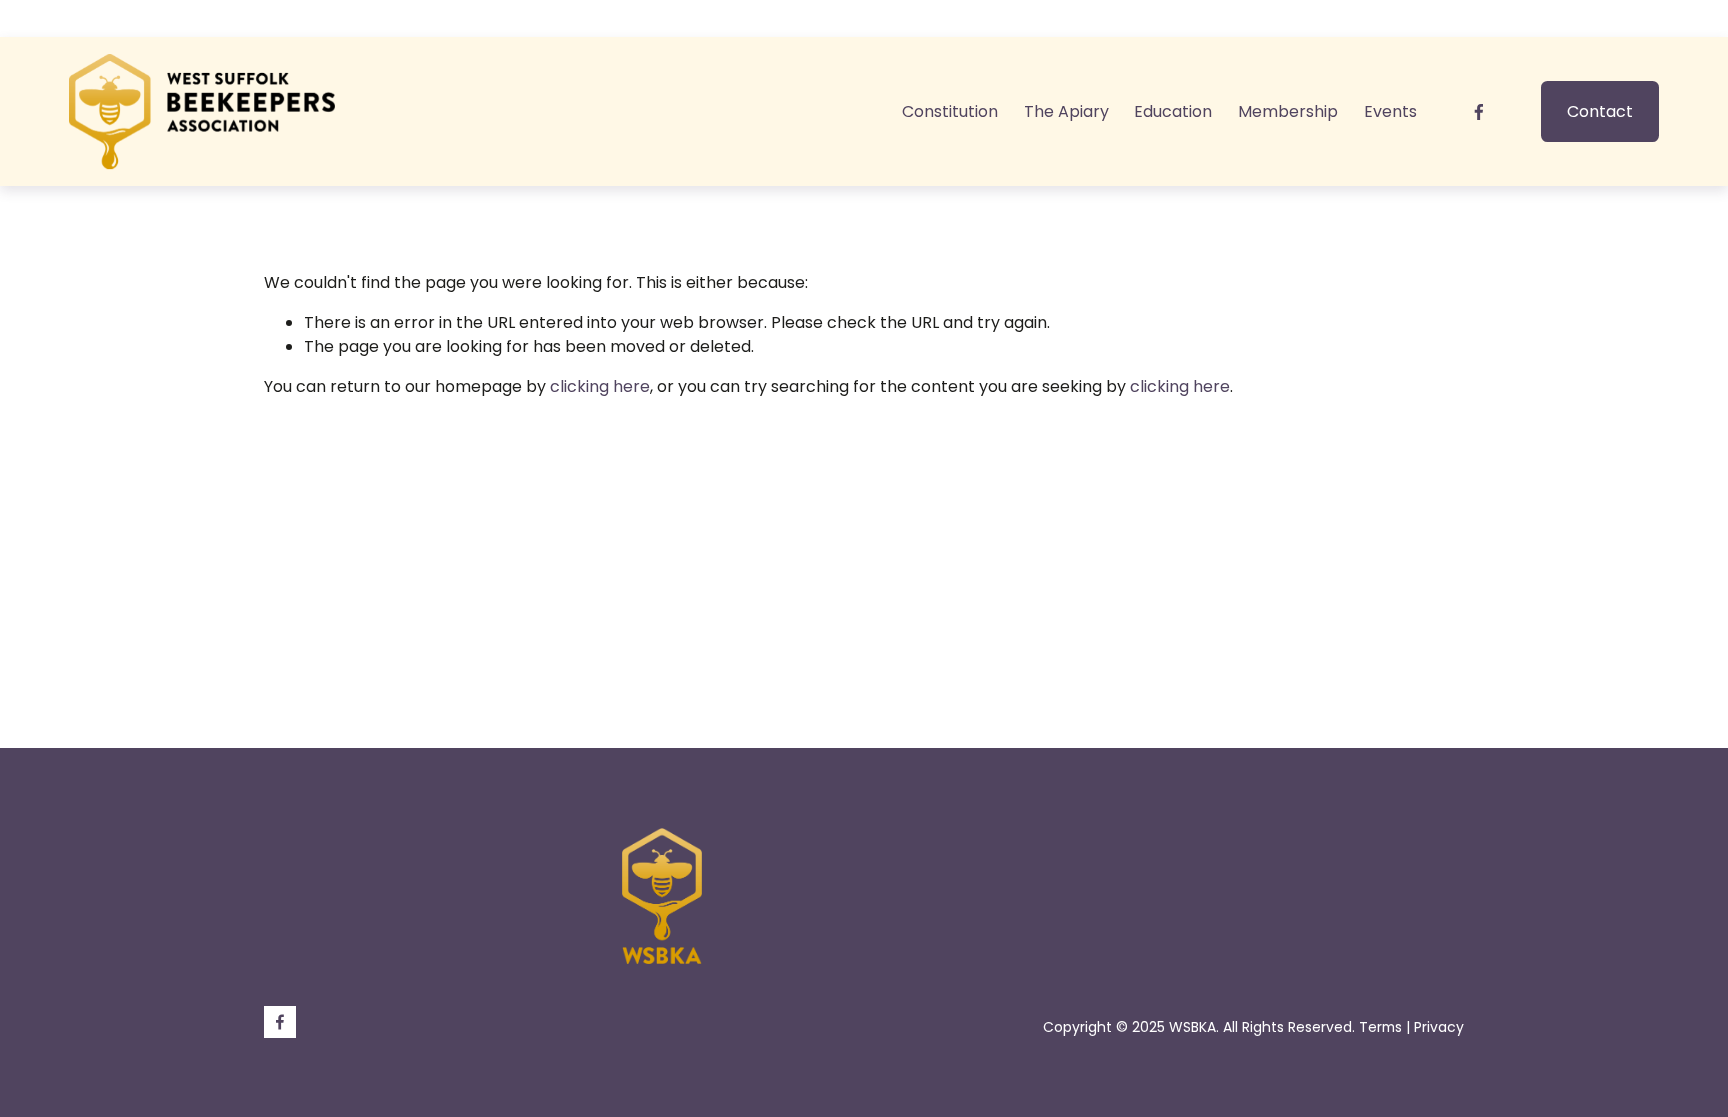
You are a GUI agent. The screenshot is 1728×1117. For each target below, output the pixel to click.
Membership (1288, 111)
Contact (1600, 111)
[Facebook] (1479, 112)
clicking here (600, 386)
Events (1390, 111)
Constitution (950, 111)
